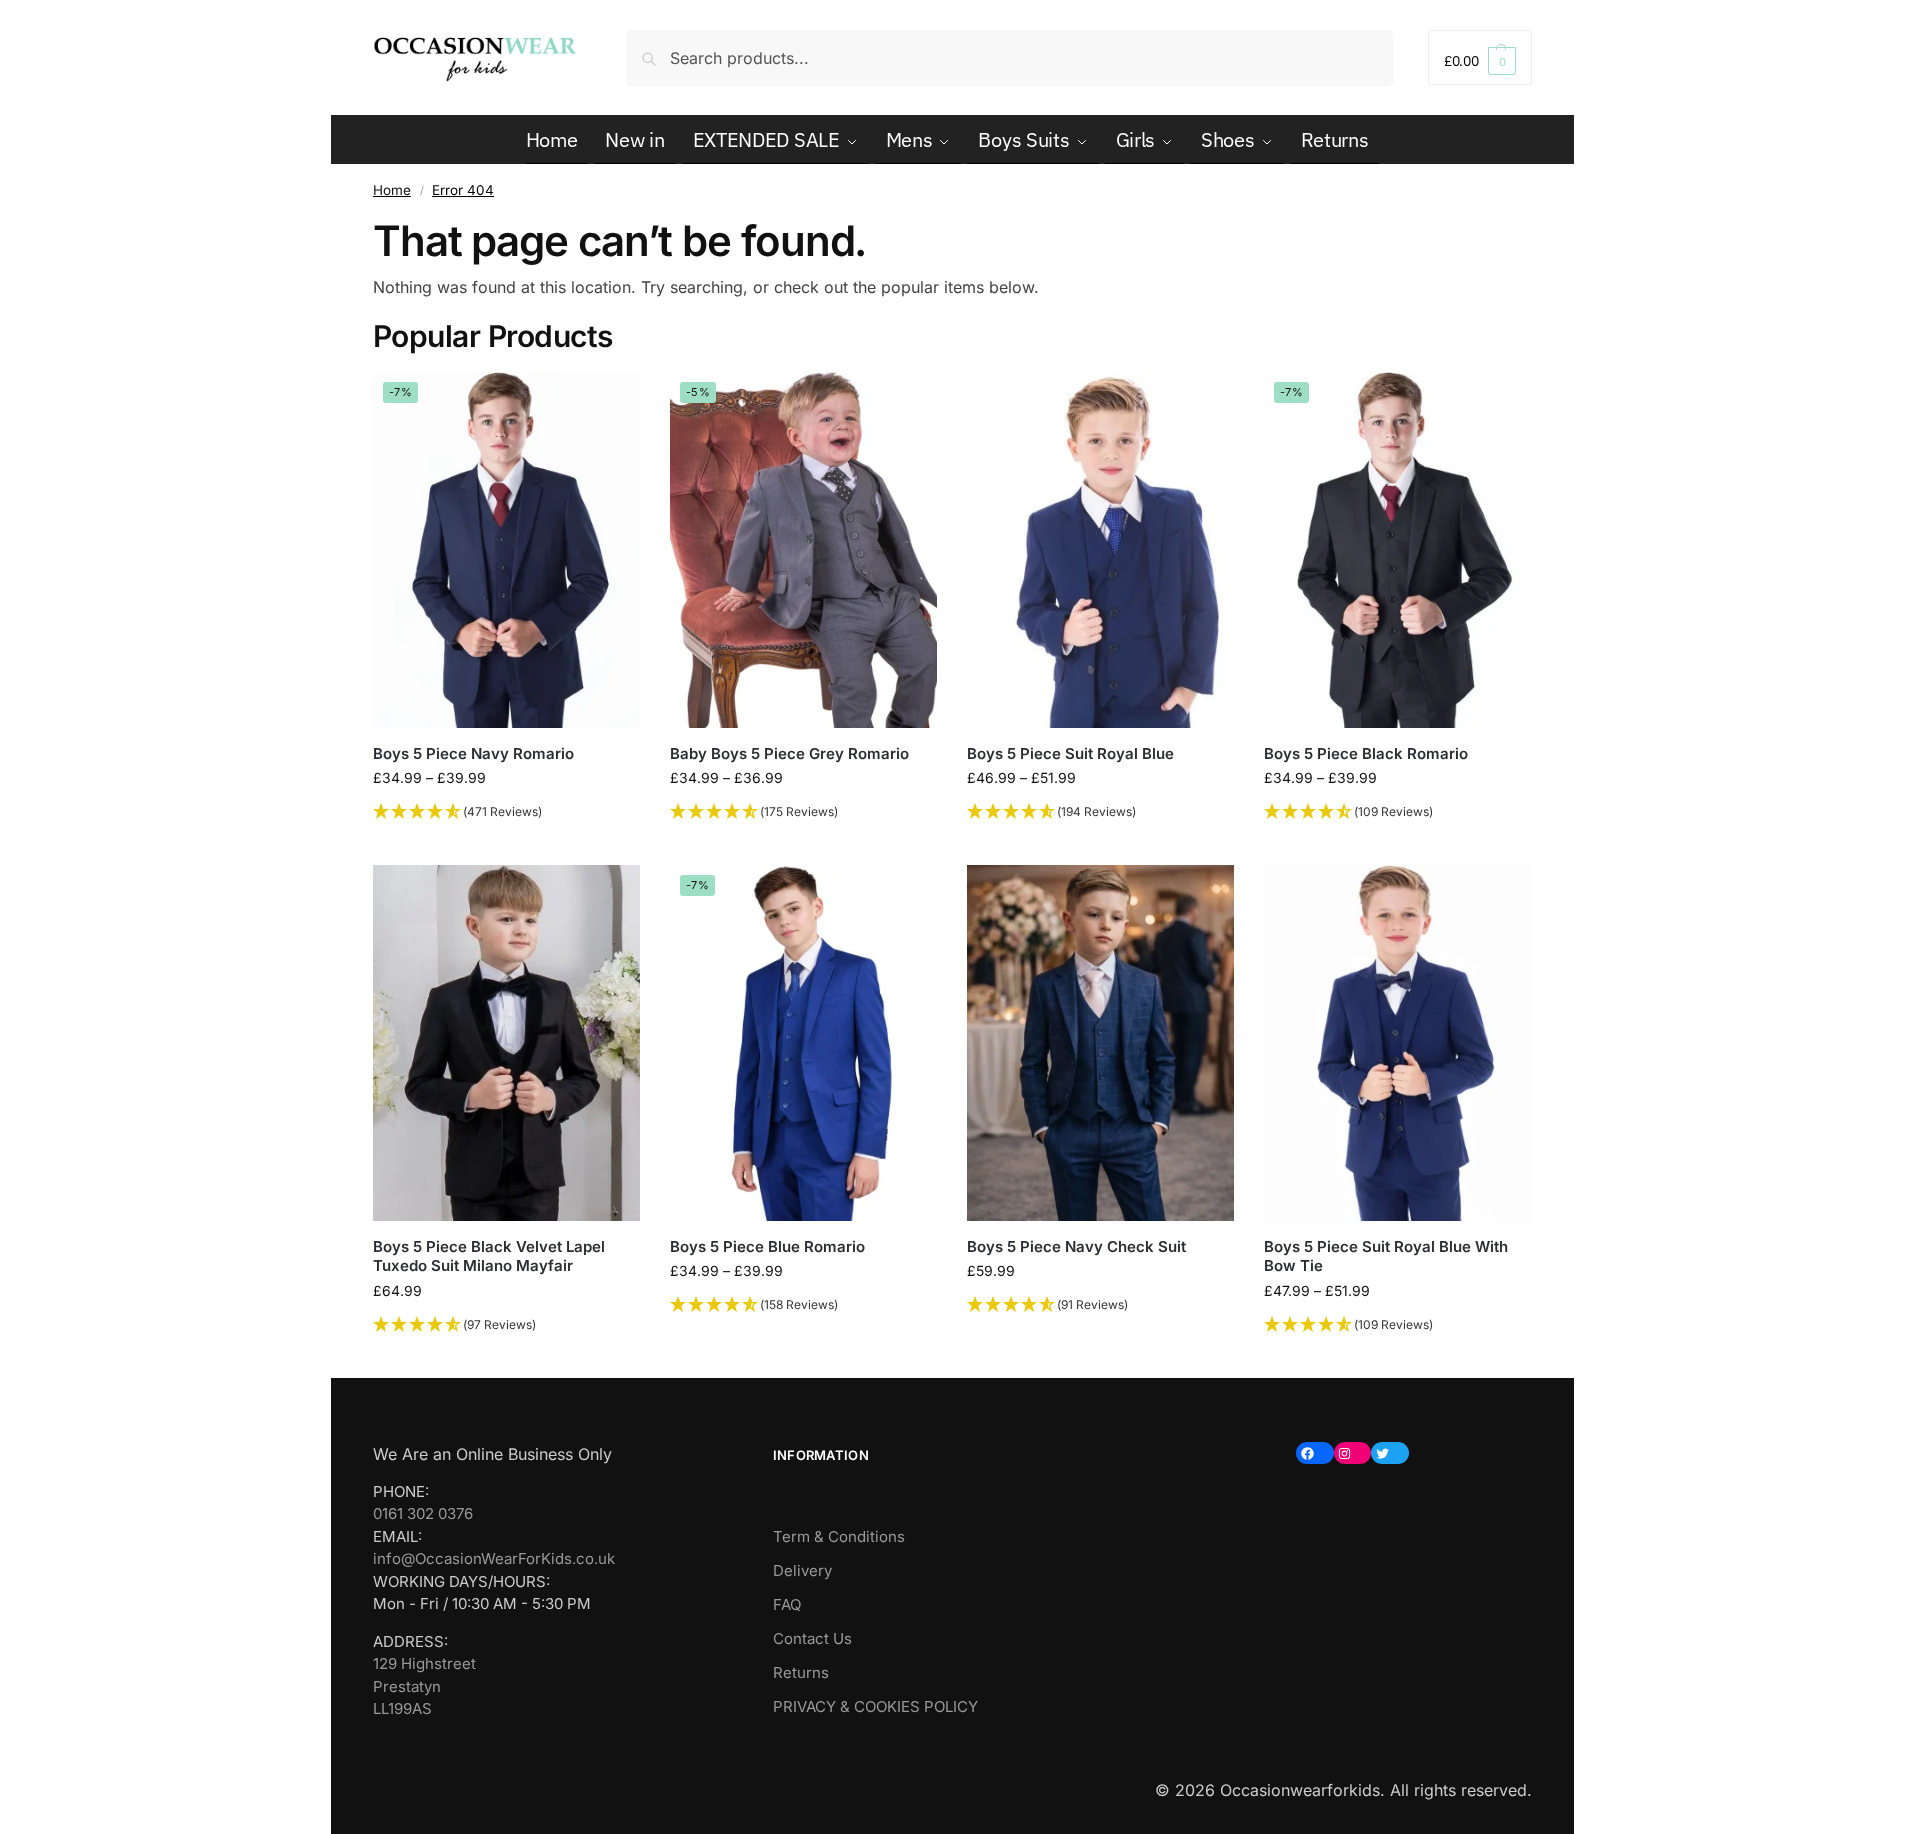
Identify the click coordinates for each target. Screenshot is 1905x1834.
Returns (801, 1672)
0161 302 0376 (423, 1513)
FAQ (787, 1604)
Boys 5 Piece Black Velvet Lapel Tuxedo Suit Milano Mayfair (489, 1256)
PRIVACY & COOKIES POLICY (875, 1706)
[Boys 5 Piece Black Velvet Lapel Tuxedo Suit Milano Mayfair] (506, 1043)
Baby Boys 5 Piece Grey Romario (789, 753)
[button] (1480, 57)
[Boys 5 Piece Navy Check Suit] (1100, 1043)
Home (392, 190)
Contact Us (812, 1638)
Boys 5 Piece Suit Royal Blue (1070, 753)
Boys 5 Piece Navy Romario (473, 753)
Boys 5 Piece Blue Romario (767, 1246)
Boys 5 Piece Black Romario (1366, 753)
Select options (506, 844)
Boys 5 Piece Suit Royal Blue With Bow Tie (1386, 1256)
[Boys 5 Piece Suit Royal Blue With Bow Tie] (1397, 1043)
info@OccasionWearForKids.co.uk (494, 1558)
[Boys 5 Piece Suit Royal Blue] (1100, 550)
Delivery (802, 1570)
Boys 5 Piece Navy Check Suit (1076, 1246)
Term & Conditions (839, 1536)
